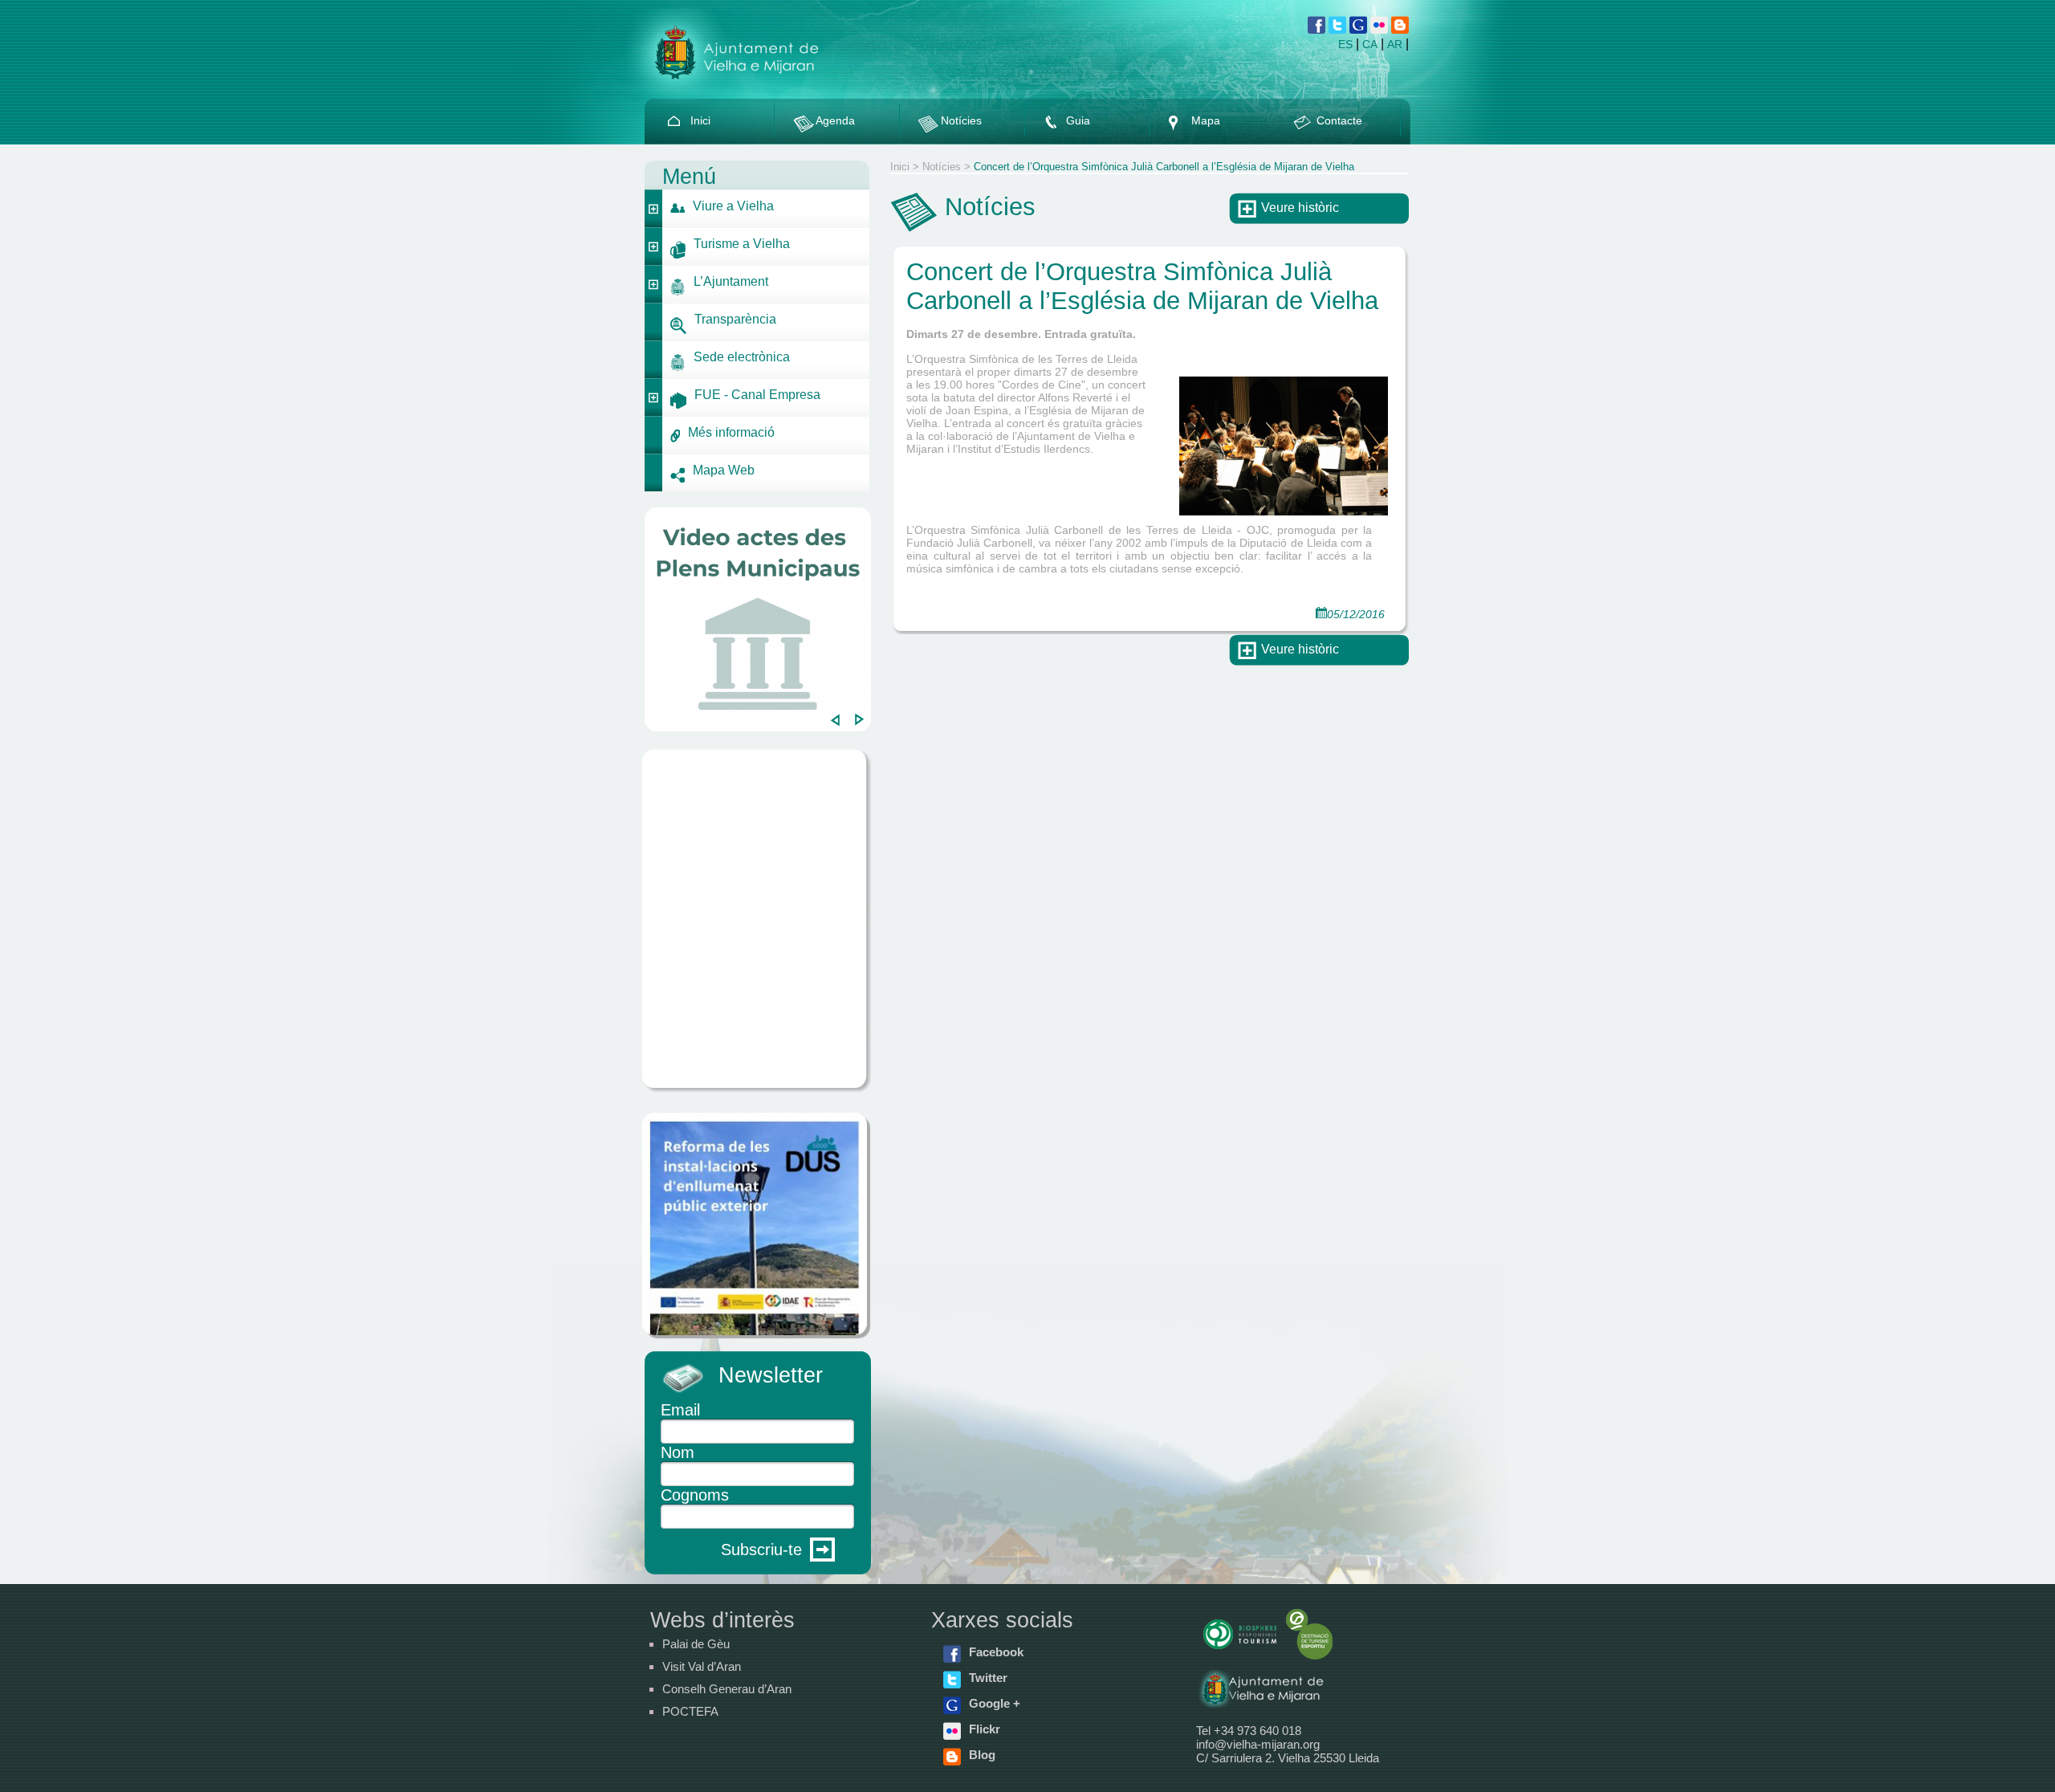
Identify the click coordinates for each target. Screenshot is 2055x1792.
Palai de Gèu (696, 1644)
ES (1345, 44)
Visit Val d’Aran (702, 1666)
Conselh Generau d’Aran (727, 1689)
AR (1395, 44)
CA (1370, 44)
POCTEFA (690, 1711)
